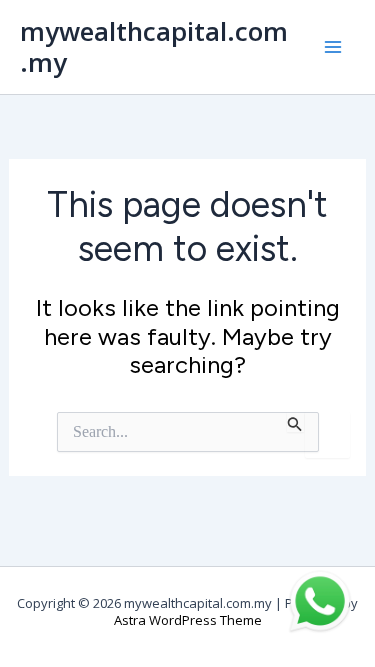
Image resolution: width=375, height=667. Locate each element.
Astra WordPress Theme (188, 620)
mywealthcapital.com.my (154, 46)
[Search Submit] (295, 422)
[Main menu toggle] (333, 47)
